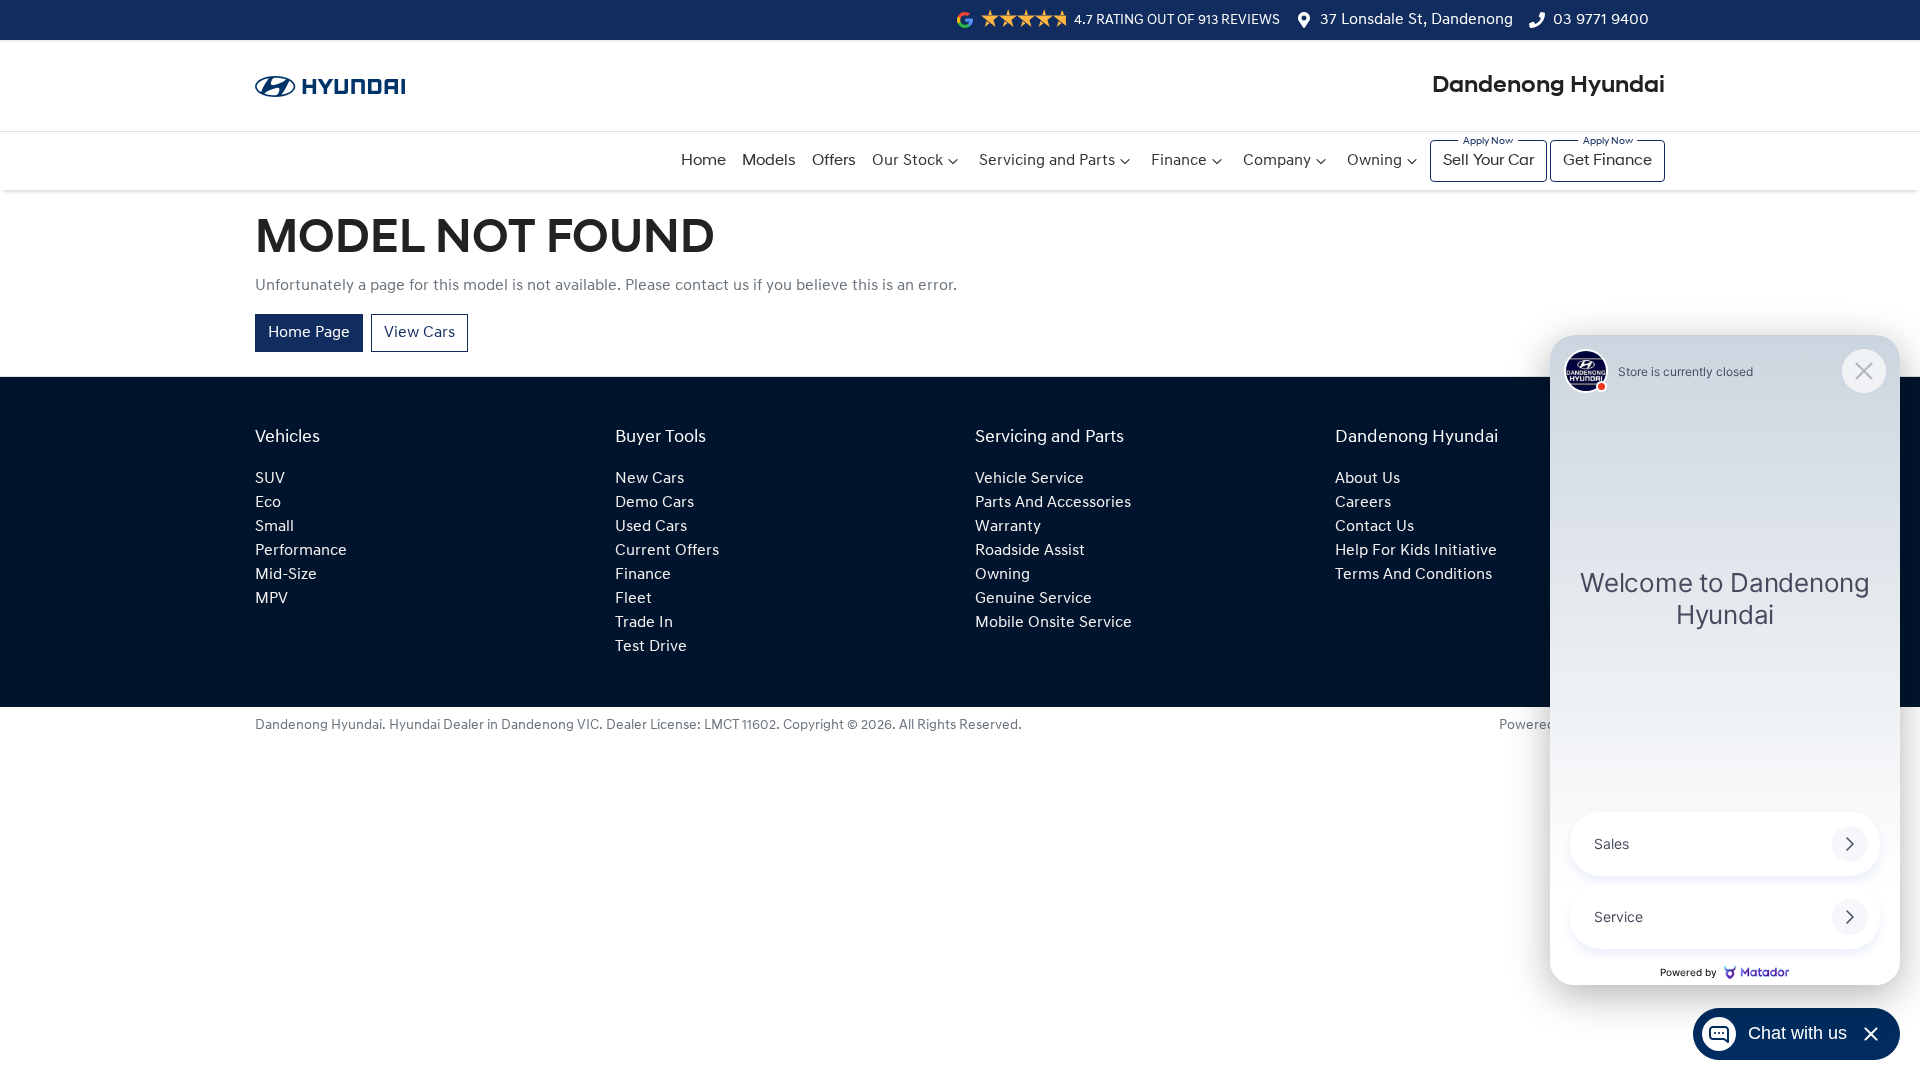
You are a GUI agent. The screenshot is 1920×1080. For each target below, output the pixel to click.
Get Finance (1607, 161)
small (274, 527)
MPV (271, 599)
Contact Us (1374, 527)
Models (769, 161)
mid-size (286, 575)
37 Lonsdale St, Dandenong (1416, 20)
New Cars (649, 479)
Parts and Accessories (1053, 503)
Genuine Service (1033, 599)
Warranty (1008, 527)
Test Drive (651, 647)
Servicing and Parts (1047, 161)
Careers (1363, 503)
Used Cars (651, 527)
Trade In (644, 623)
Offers (834, 161)
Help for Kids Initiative (1416, 551)
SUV (270, 479)
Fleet (633, 599)
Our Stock (907, 161)
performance (301, 551)
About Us (1367, 479)
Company (1277, 161)
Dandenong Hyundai (1548, 86)
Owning (1374, 161)
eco (268, 503)
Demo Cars (654, 503)
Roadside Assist (1030, 551)
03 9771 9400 (1601, 20)
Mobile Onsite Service (1053, 623)
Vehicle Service (1029, 479)
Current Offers (667, 551)
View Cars (419, 333)
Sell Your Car (1488, 161)
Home (703, 161)
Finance (1179, 161)
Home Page (309, 333)
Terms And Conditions (1413, 575)
